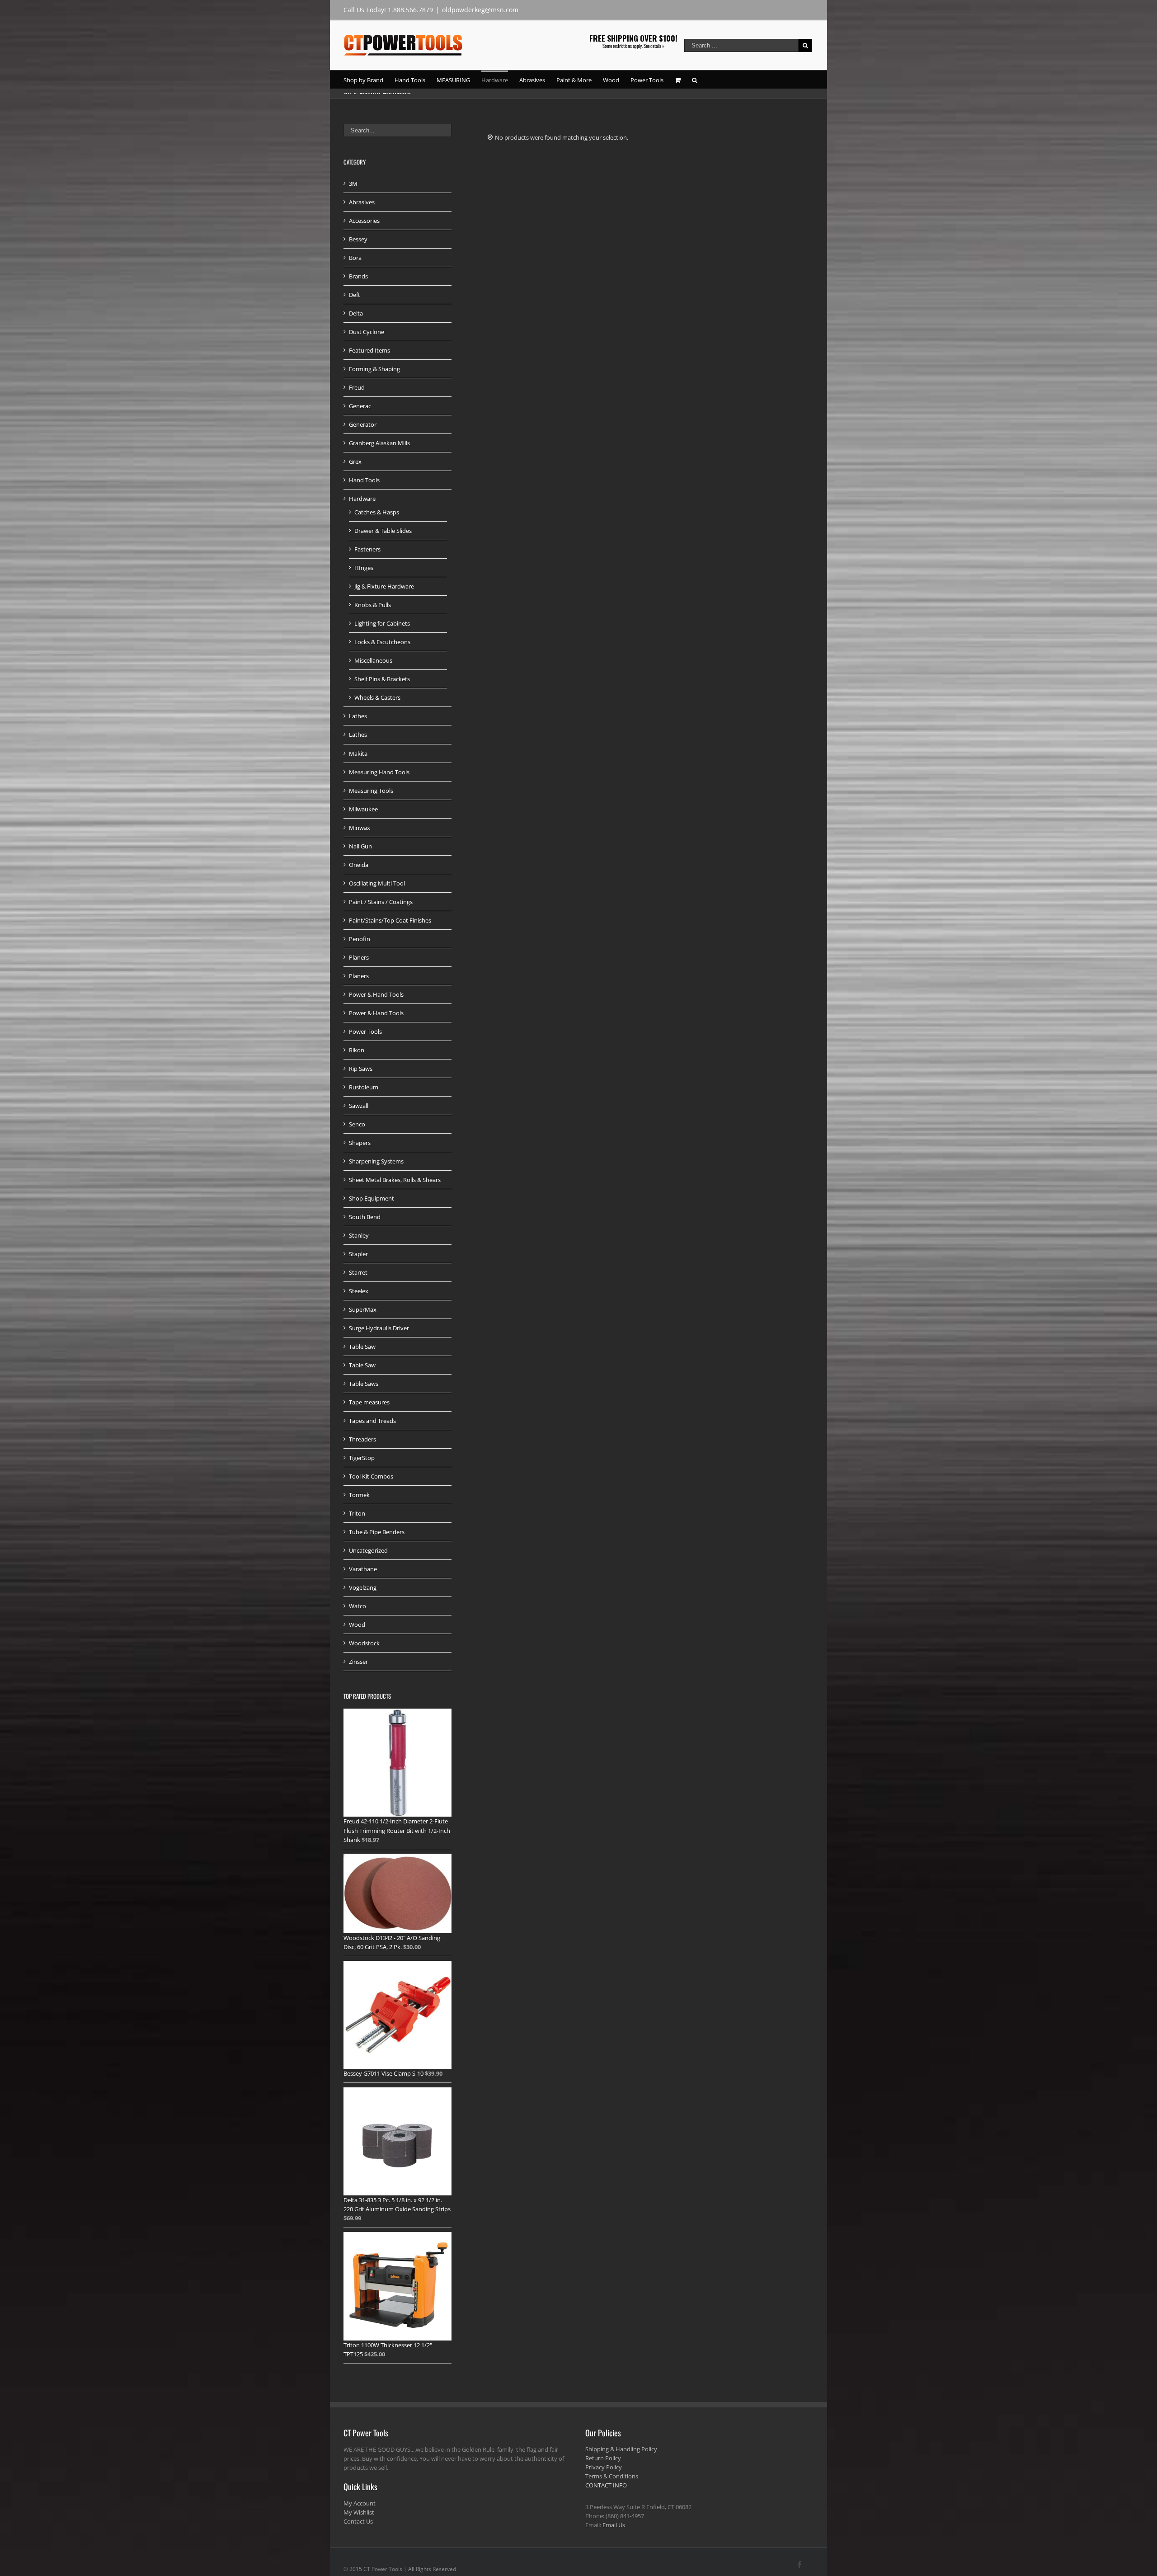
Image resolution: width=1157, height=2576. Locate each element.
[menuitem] (369, 80)
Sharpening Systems (376, 1161)
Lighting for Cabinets (382, 623)
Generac (360, 406)
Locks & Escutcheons (382, 642)
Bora (355, 258)
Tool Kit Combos (371, 1476)
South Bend (365, 1217)
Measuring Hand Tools (379, 772)
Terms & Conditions (612, 2476)
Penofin (360, 939)
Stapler (358, 1254)
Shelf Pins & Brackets (382, 679)
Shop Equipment (372, 1198)
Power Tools (365, 1031)
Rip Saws (361, 1069)
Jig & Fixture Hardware (384, 586)
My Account (360, 2503)
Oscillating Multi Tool (377, 883)
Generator (363, 424)
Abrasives (362, 202)
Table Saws (364, 1384)
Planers (359, 957)
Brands (358, 276)
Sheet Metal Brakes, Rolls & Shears (395, 1180)
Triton (357, 1513)
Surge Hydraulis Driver (379, 1328)
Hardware (362, 499)
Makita (358, 753)
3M (353, 184)
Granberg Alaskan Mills (379, 443)
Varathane (363, 1569)
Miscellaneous (373, 660)
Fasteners (367, 549)
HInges (364, 568)
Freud (357, 387)
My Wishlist (359, 2512)
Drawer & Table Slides (383, 531)
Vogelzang (363, 1587)
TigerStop (362, 1458)
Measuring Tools (371, 791)
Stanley (359, 1235)
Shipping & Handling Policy (621, 2449)
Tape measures (369, 1402)
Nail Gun (360, 846)
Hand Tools (364, 480)
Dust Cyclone (367, 332)
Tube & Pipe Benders (377, 1532)
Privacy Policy (604, 2467)
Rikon (357, 1050)
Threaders (362, 1439)
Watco (357, 1606)
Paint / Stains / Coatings (381, 902)
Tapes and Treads (372, 1421)
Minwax (360, 828)
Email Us (614, 2525)
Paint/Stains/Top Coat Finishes (390, 920)
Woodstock (364, 1643)
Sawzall (359, 1106)
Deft (355, 295)
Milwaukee (363, 809)
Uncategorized (368, 1550)
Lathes (358, 716)
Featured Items (369, 350)
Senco (357, 1124)
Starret (358, 1272)
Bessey (358, 239)
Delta (356, 313)
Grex (355, 462)
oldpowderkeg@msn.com (480, 10)
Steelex (359, 1291)
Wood (357, 1625)
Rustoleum (364, 1087)
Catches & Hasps (377, 512)
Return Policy (603, 2458)
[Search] (695, 80)
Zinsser (358, 1662)
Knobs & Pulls (373, 605)
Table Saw (362, 1347)
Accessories (364, 221)
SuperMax (363, 1309)
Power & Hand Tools (376, 994)
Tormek (359, 1495)
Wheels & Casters (377, 697)
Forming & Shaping (374, 369)
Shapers (360, 1143)
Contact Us (358, 2521)
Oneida (359, 865)
